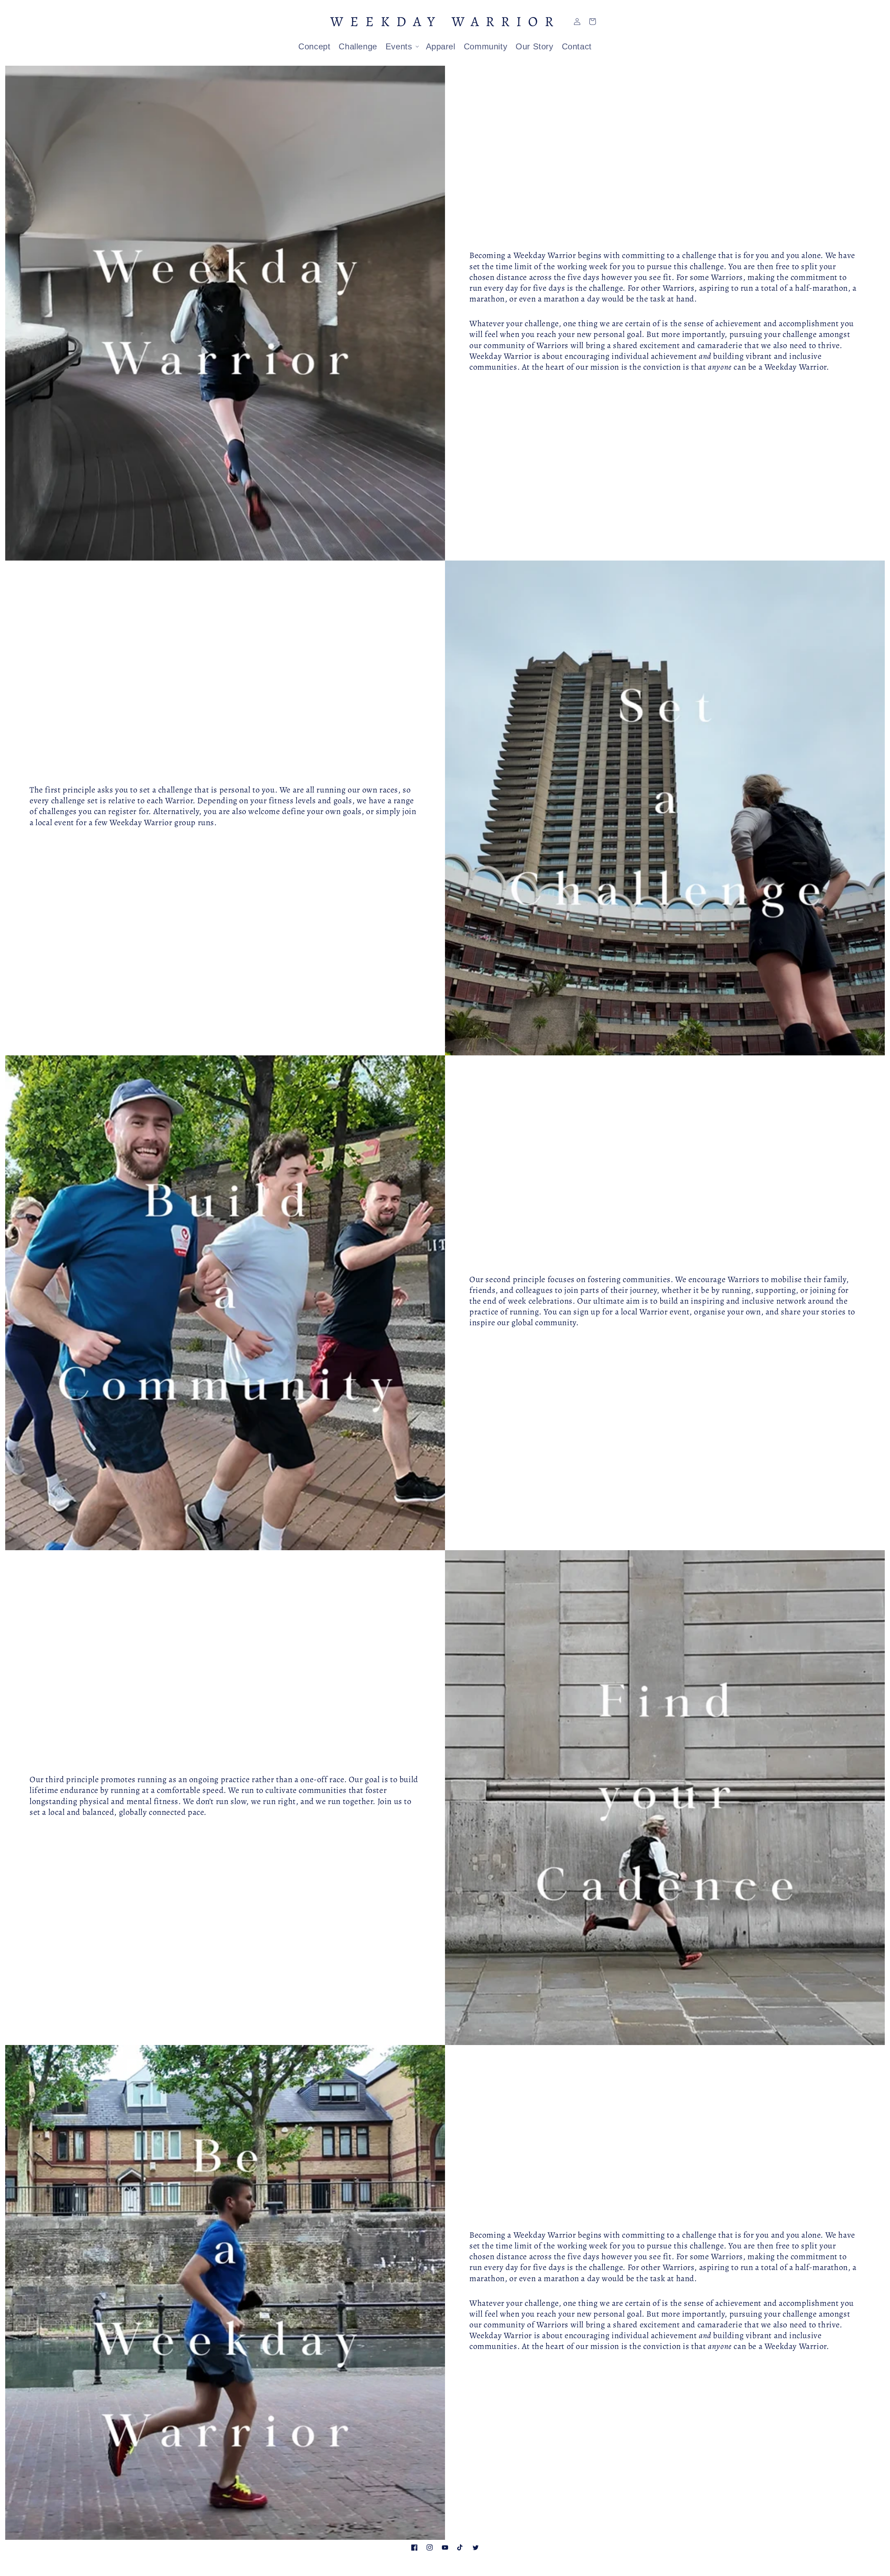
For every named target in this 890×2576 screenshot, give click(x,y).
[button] (402, 46)
